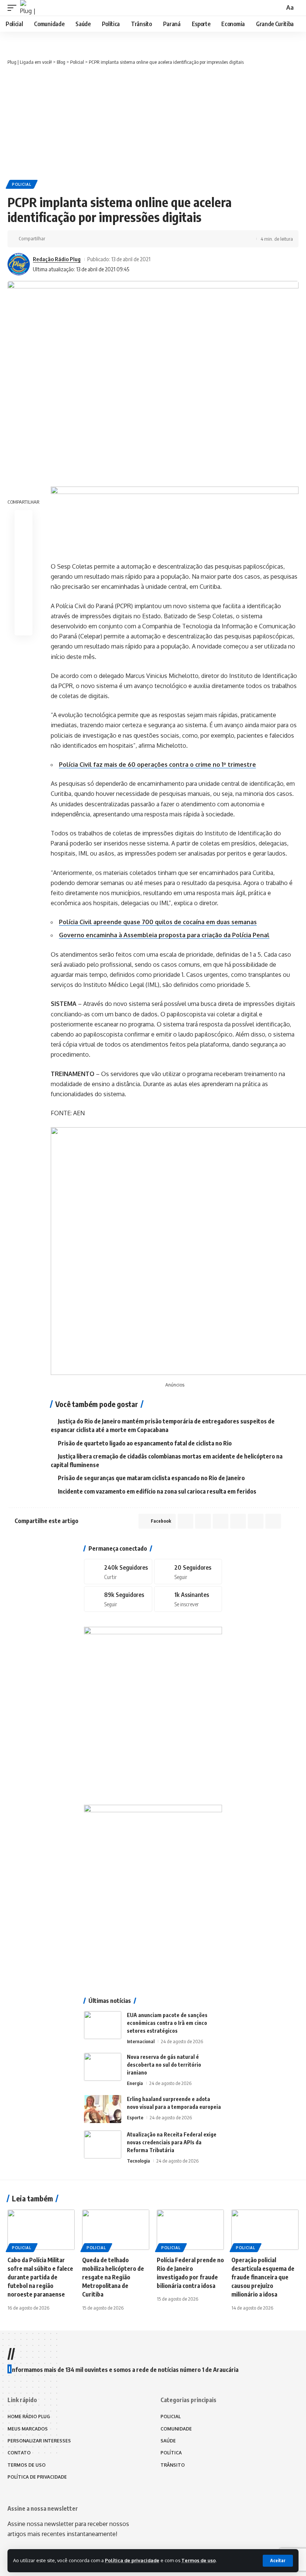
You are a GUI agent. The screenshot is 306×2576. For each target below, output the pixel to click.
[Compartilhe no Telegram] (88, 239)
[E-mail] (24, 591)
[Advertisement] (153, 122)
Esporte (135, 2117)
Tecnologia (138, 2161)
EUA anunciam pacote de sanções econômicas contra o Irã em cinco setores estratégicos (167, 2023)
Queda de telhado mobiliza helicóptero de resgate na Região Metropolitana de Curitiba (113, 2277)
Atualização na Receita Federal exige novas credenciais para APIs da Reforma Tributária (172, 2142)
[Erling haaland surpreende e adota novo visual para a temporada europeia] (103, 2109)
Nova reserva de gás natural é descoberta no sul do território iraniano (164, 2065)
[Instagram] (118, 1599)
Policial (22, 184)
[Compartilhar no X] (65, 239)
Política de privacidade (132, 2560)
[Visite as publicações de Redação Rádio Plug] (19, 264)
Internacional (141, 2041)
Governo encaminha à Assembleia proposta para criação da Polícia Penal (164, 935)
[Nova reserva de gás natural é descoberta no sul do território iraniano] (103, 2067)
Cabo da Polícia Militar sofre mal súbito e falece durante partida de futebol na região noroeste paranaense (40, 2277)
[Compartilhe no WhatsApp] (76, 239)
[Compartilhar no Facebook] (53, 239)
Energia (135, 2083)
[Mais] (122, 239)
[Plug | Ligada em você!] (28, 8)
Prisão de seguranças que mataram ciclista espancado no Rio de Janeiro (151, 1478)
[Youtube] (188, 1599)
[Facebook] (118, 1572)
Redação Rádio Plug (57, 259)
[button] (278, 2561)
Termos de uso (199, 2560)
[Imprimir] (111, 239)
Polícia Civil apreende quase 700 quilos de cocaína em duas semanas (158, 922)
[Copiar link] (99, 239)
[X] (188, 1572)
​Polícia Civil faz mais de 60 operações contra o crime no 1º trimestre (157, 765)
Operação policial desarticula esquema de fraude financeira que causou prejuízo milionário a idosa (263, 2277)
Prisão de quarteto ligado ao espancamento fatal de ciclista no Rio (145, 1443)
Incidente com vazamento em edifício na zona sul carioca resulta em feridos (157, 1491)
